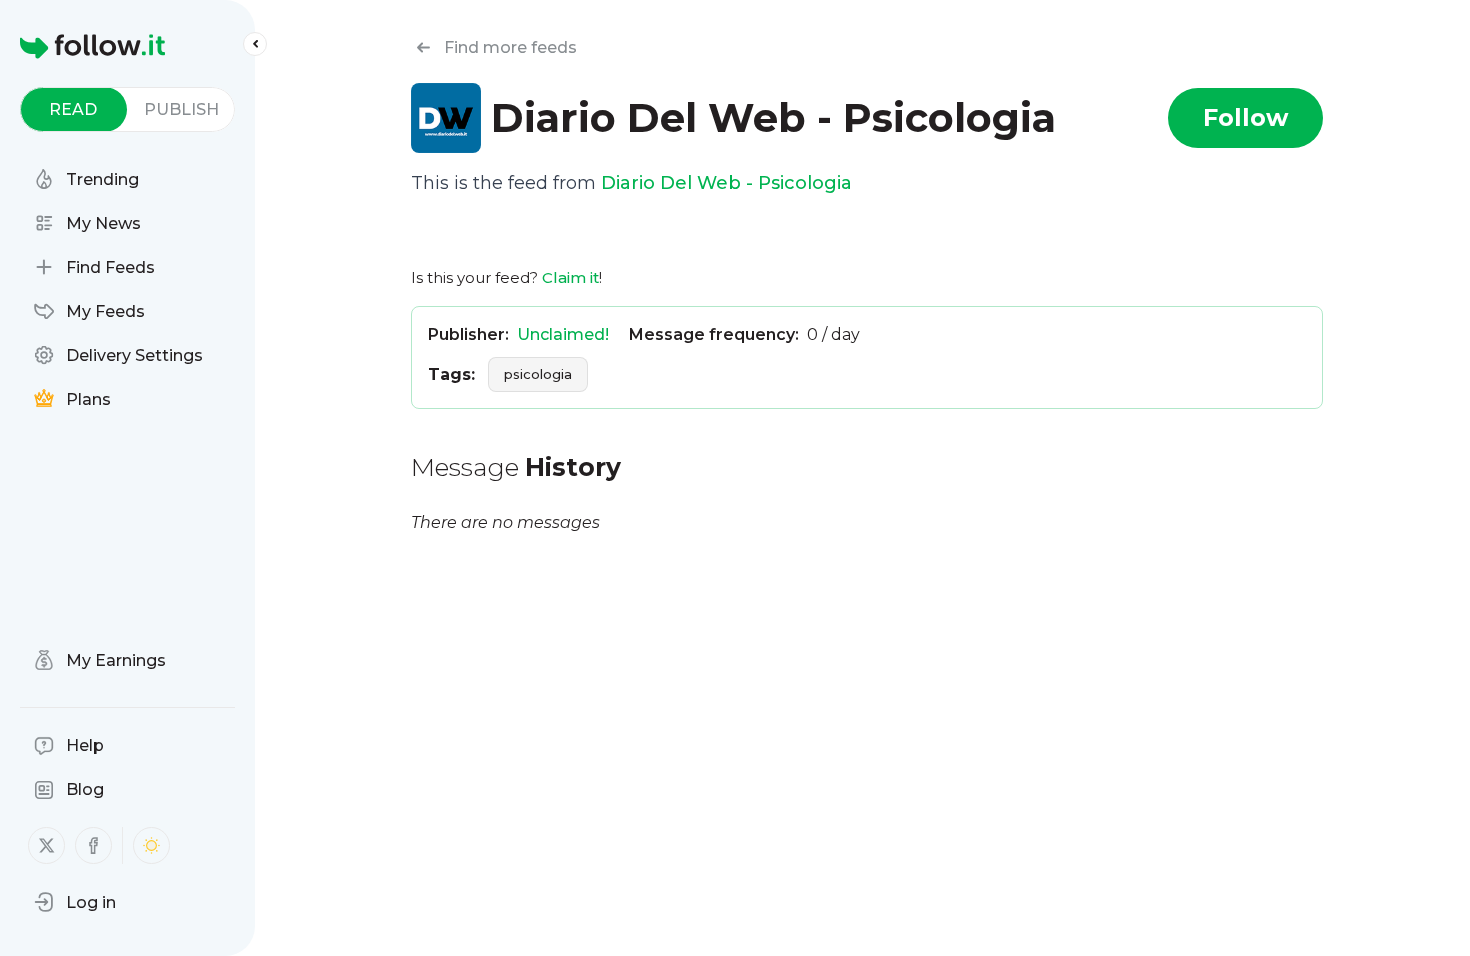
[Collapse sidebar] (255, 44)
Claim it (570, 277)
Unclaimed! (563, 334)
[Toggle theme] (151, 845)
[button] (75, 902)
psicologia (538, 374)
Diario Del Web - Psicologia (726, 183)
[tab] (73, 109)
